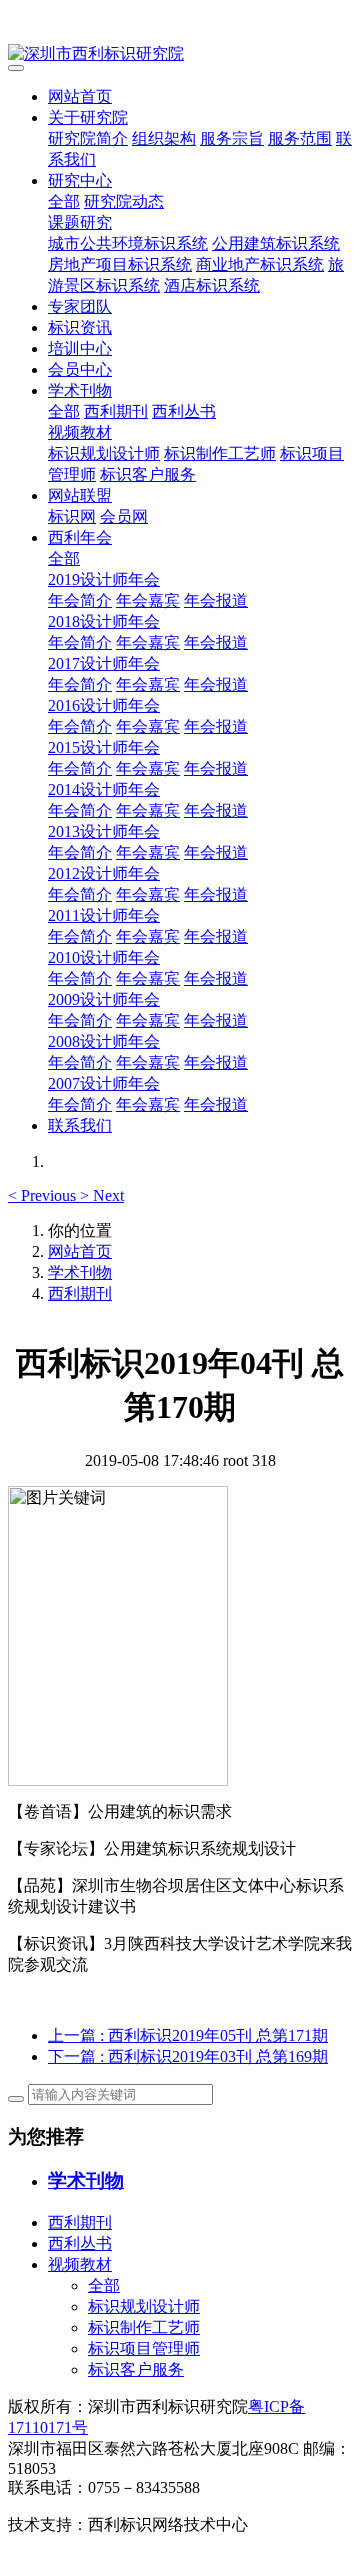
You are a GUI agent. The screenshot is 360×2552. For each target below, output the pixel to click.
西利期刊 (116, 411)
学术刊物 (80, 390)
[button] (44, 1195)
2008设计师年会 (104, 1041)
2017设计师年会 (104, 663)
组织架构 (164, 138)
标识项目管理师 (144, 2348)
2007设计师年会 (104, 1083)
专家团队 (80, 306)
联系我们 (80, 1125)
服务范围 (300, 138)
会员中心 (80, 369)
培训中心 (80, 348)
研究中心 (80, 180)
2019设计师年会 (104, 579)
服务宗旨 (232, 138)
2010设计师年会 (104, 957)
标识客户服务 (148, 474)
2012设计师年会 (104, 873)
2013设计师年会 (104, 831)
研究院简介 (88, 138)
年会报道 (216, 600)
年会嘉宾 (148, 600)
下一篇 (188, 2056)
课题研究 (80, 222)
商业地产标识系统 (260, 264)
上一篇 (188, 2035)
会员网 (124, 516)
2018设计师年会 (104, 621)
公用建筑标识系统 (276, 243)
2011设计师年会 (104, 915)
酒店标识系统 (212, 285)
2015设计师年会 (104, 747)
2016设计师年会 (104, 705)
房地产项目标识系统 (120, 264)
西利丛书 (184, 411)
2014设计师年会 (104, 789)
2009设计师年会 (104, 999)
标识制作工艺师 (220, 453)
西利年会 (80, 537)
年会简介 (80, 600)
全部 (64, 201)
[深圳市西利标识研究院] (180, 54)
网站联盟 (80, 495)
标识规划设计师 (104, 453)
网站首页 (80, 96)
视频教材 (80, 432)
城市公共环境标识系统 (128, 243)
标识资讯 (80, 327)
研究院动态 (124, 201)
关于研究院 (88, 117)
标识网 (72, 516)
